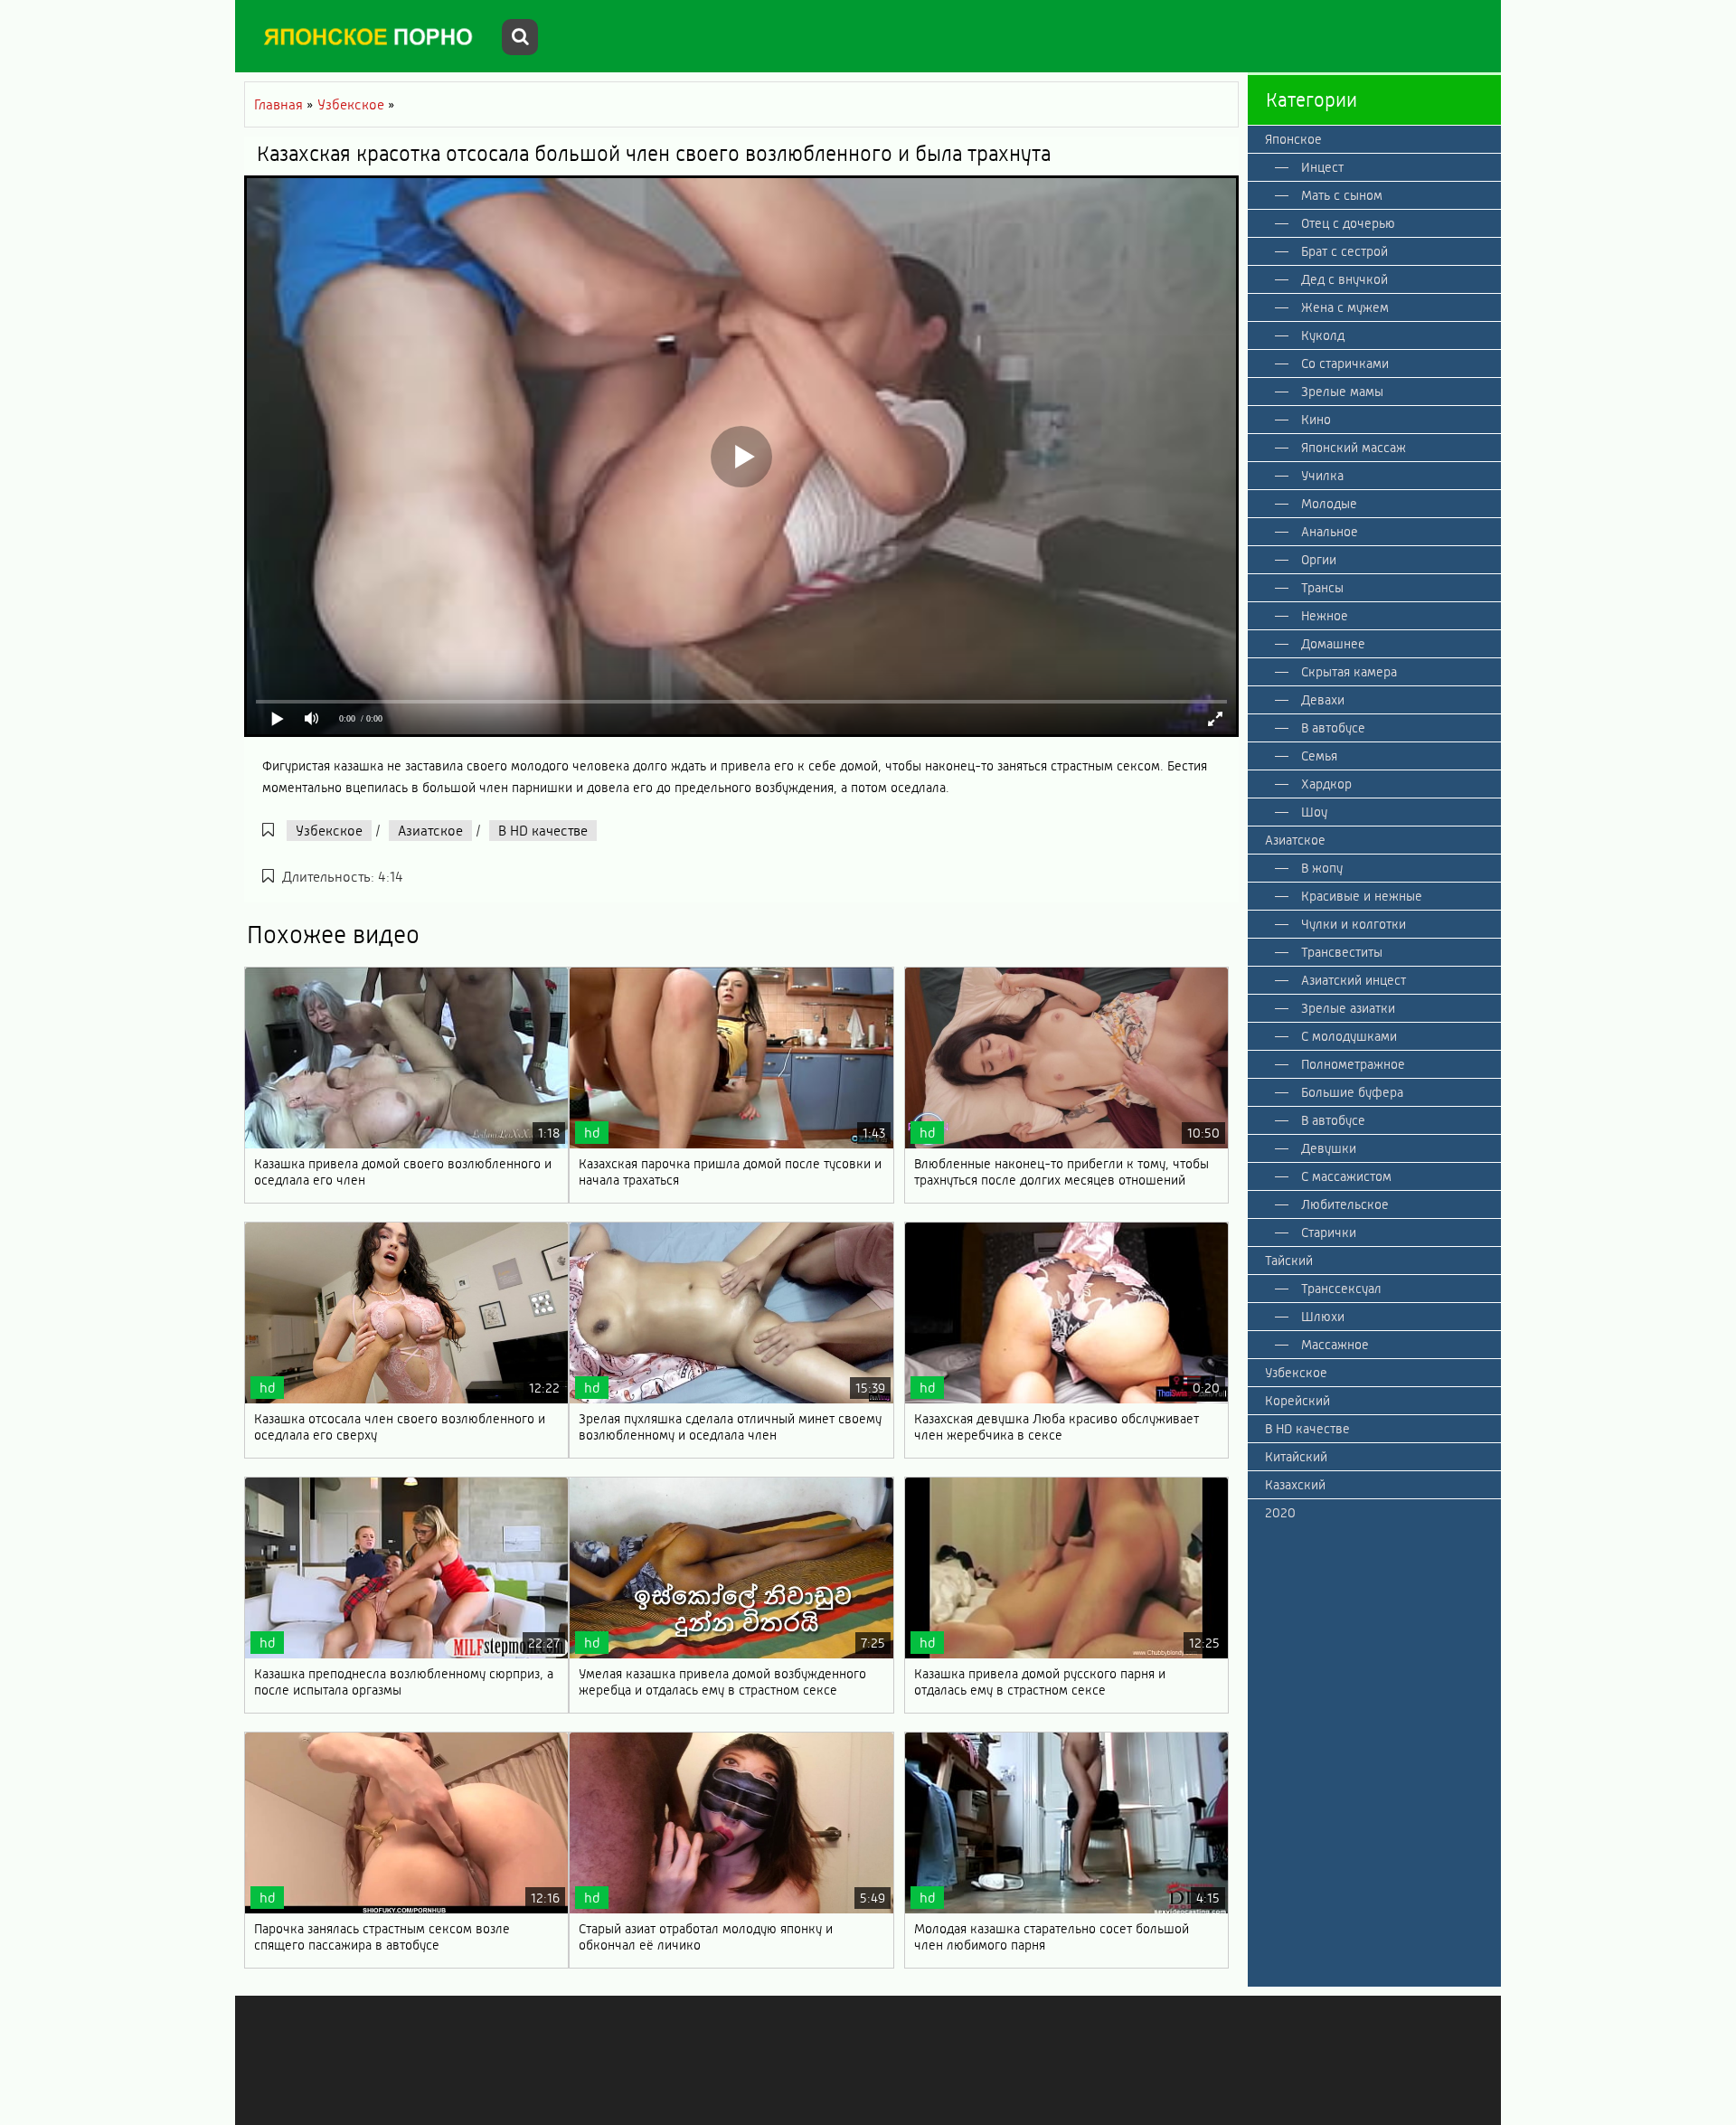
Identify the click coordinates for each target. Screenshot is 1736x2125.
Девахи (1323, 700)
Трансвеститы (1342, 952)
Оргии (1319, 560)
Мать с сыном (1342, 195)
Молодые (1329, 504)
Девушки (1329, 1148)
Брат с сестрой (1344, 251)
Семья (1319, 756)
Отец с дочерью (1348, 223)
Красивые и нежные (1362, 896)
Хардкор (1326, 784)
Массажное (1335, 1345)
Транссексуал (1341, 1289)
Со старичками (1345, 364)
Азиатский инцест (1354, 980)
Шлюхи (1323, 1317)
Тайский (1289, 1261)
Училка (1322, 476)
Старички (1329, 1232)
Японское (1293, 139)
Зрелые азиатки (1348, 1008)
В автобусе (1333, 728)
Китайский (1296, 1457)
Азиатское (430, 831)
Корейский (1297, 1401)
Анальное (1330, 532)
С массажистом (1346, 1176)
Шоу (1314, 812)
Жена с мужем (1345, 307)
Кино (1316, 420)
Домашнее (1333, 644)
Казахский (1295, 1485)
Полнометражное (1353, 1064)
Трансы (1322, 588)
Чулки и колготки (1354, 924)
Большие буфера (1352, 1092)
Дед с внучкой (1344, 279)
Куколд (1323, 335)
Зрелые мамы (1342, 392)
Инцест (1322, 167)
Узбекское (329, 831)
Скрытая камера (1349, 672)
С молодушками (1349, 1036)
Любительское (1345, 1204)
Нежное (1325, 616)
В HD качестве (543, 831)
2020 (1280, 1513)
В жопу (1322, 868)
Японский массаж (1354, 448)
